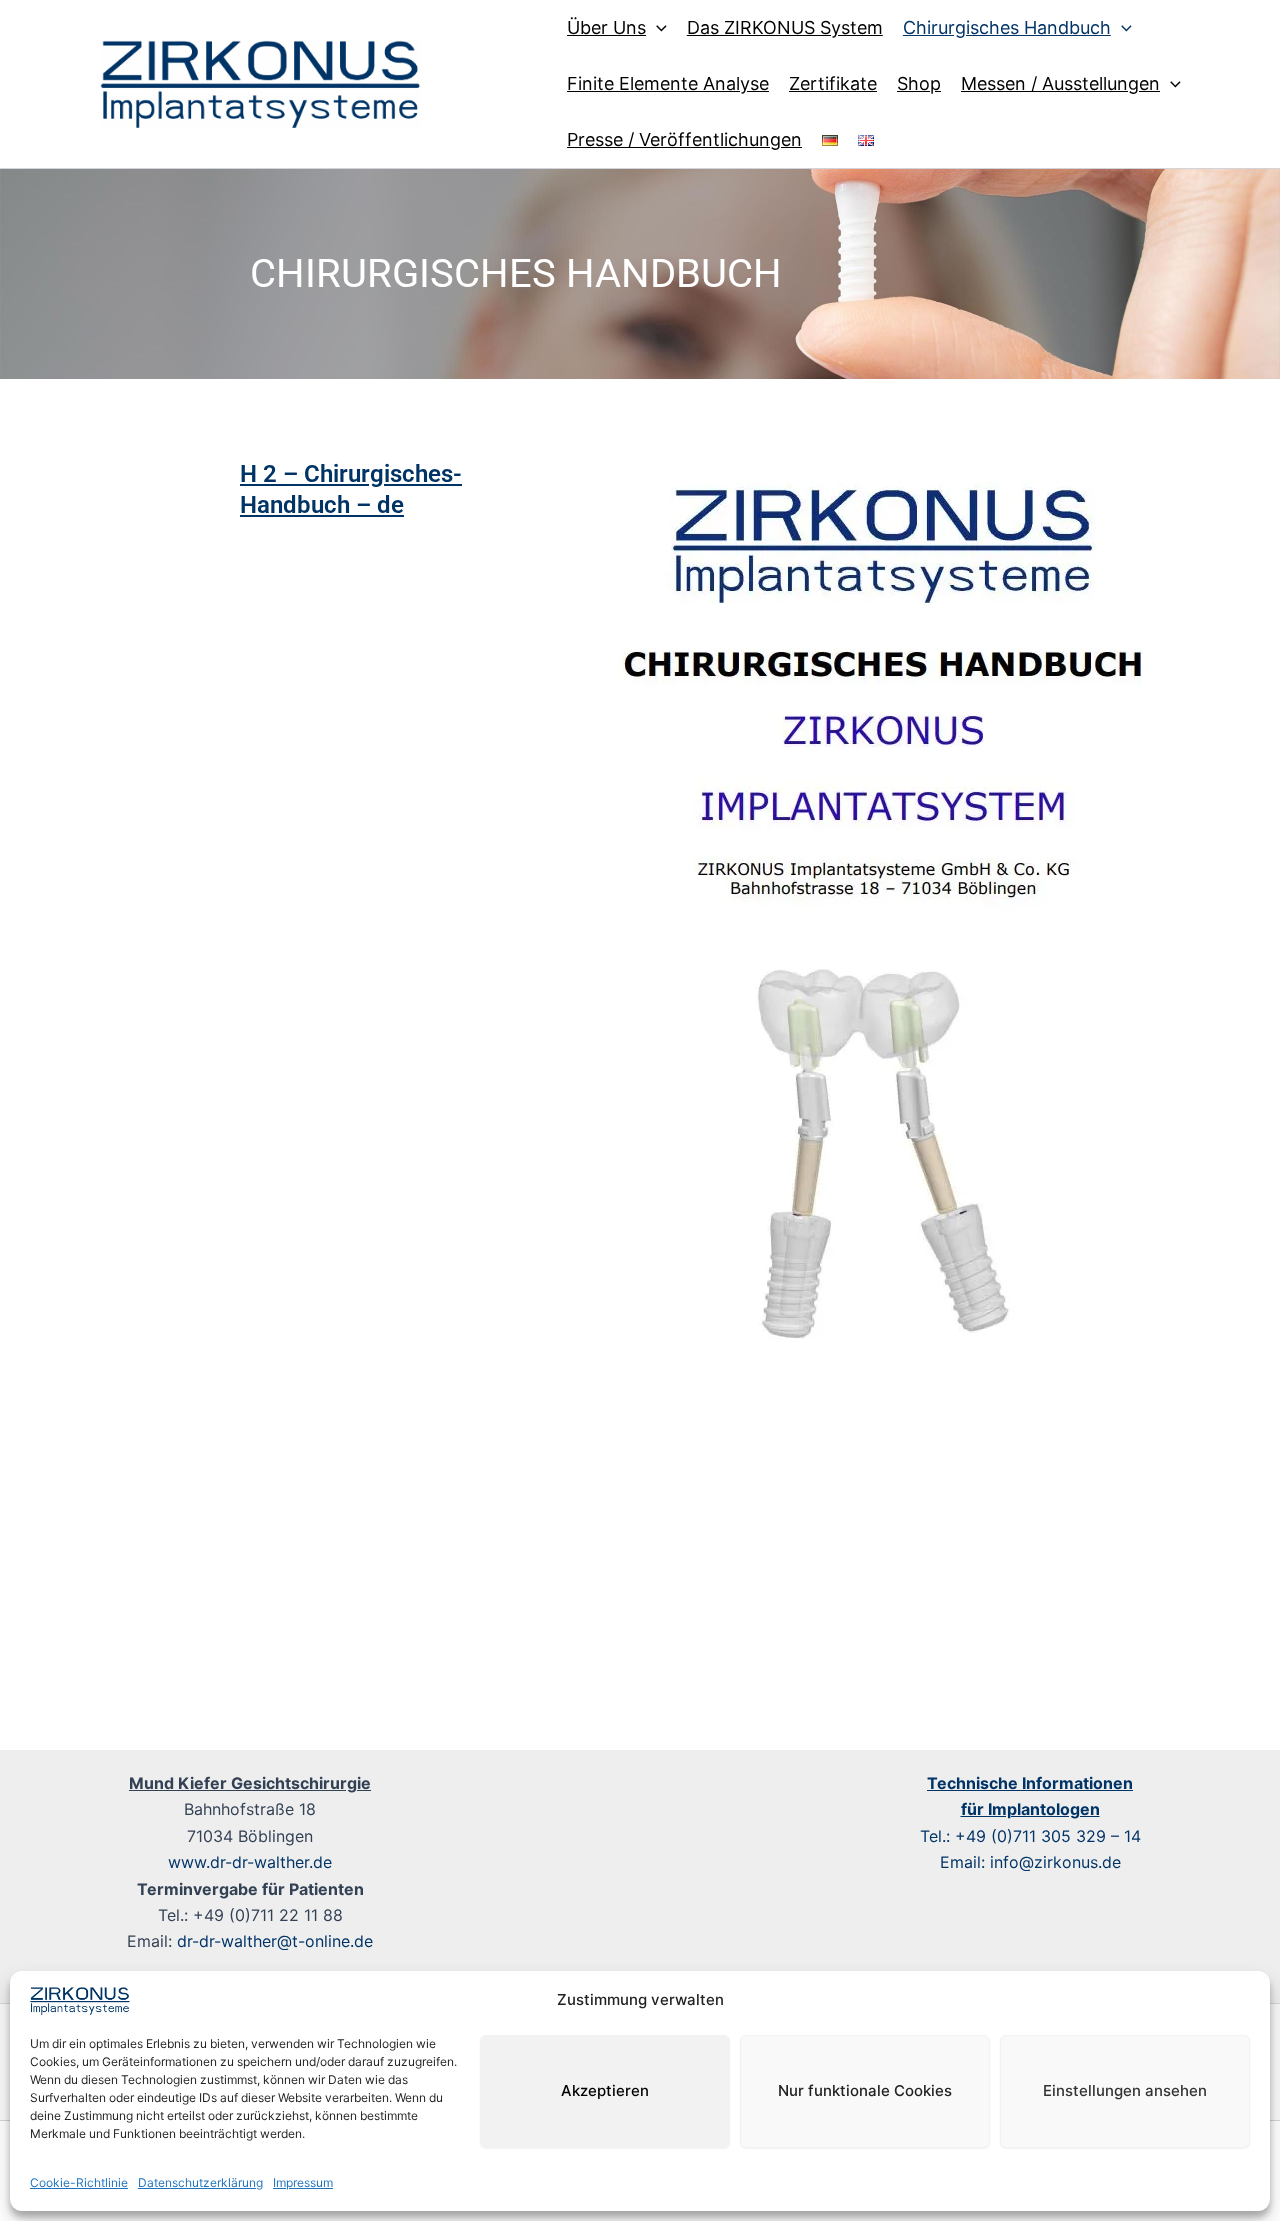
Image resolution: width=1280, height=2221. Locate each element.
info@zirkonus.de (1055, 1862)
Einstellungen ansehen (1125, 2090)
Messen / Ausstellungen (1060, 83)
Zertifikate (833, 83)
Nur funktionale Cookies (865, 2090)
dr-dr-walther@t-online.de (275, 1941)
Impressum (303, 2182)
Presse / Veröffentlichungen (684, 139)
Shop (919, 83)
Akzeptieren (605, 2090)
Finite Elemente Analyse (668, 83)
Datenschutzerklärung (200, 2182)
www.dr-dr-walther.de (250, 1862)
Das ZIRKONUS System (785, 27)
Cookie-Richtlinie (79, 2182)
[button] (656, 28)
